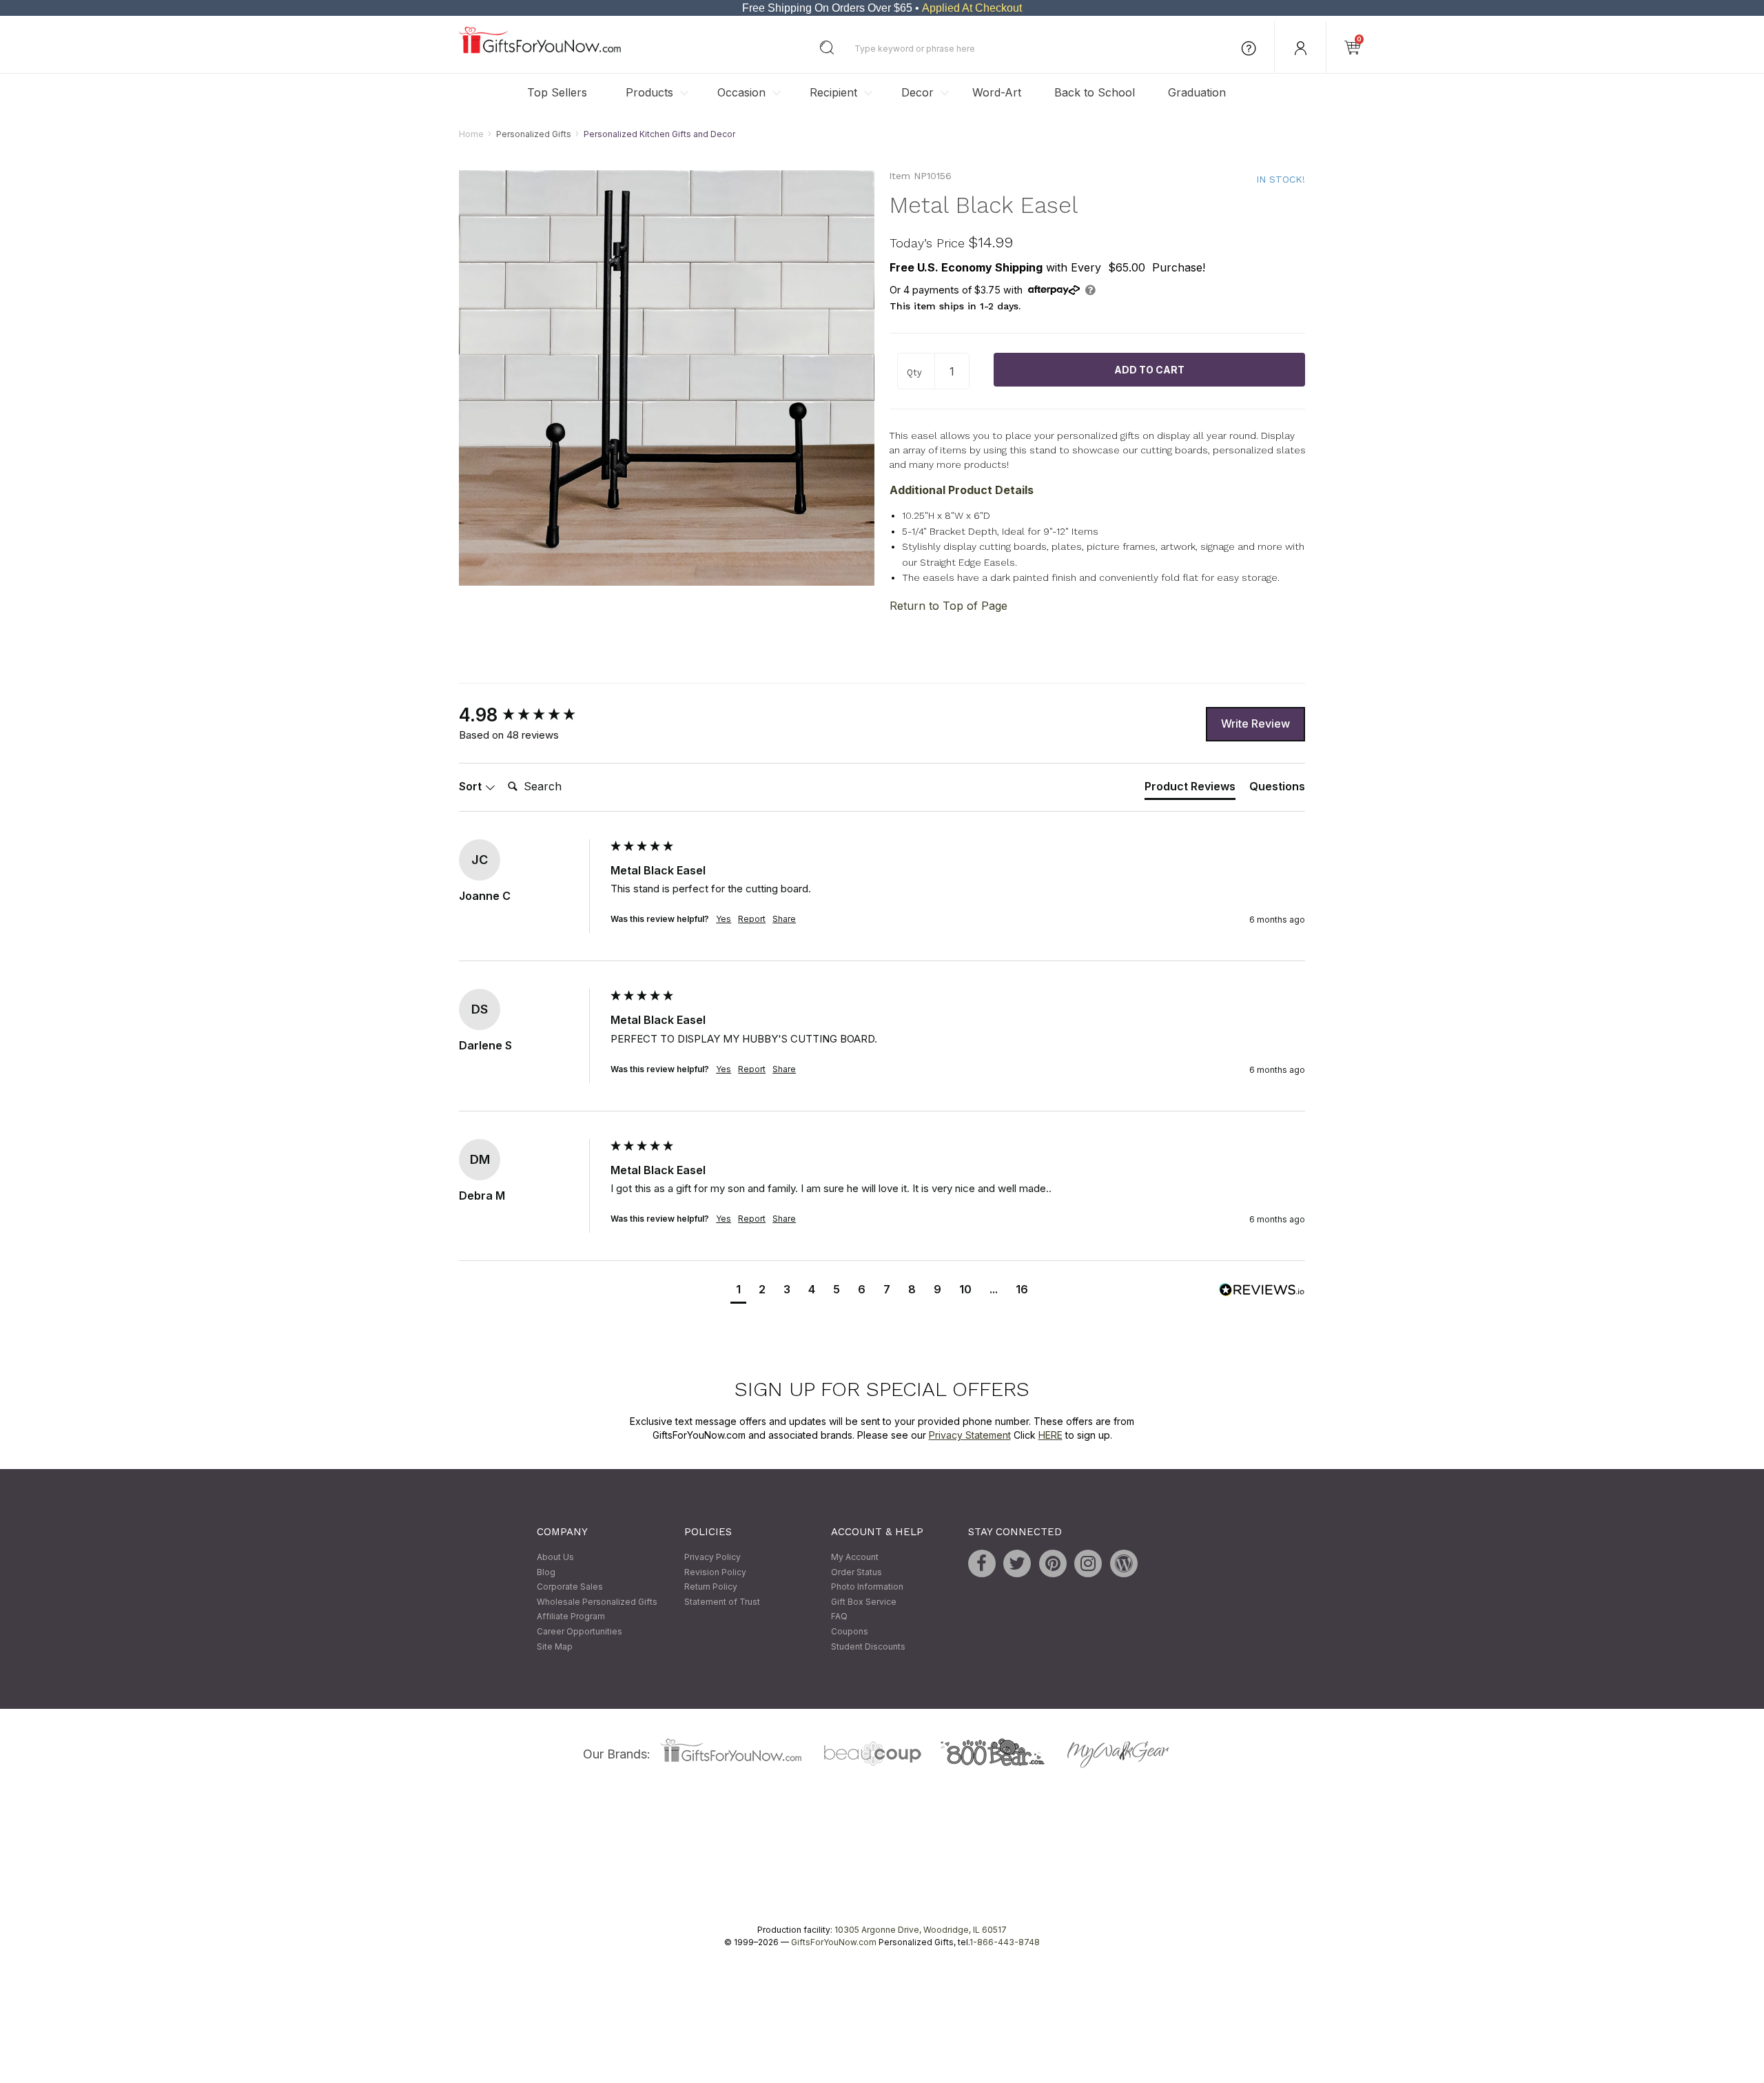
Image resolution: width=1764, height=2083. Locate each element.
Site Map (555, 1646)
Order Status (857, 1572)
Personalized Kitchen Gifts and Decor (659, 134)
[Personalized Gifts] (540, 50)
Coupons (850, 1631)
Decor (917, 92)
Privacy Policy (712, 1557)
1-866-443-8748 (1005, 1943)
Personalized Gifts (534, 134)
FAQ (839, 1617)
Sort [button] (472, 787)
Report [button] (752, 920)
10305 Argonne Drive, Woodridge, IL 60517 (921, 1930)
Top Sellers (557, 92)
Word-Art (997, 92)
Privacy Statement (970, 1435)
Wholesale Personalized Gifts (597, 1602)
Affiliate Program (571, 1617)
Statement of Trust (722, 1602)
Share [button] (784, 920)
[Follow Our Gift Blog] (1124, 1563)
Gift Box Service (864, 1602)
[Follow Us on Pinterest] (1053, 1563)
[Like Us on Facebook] (982, 1563)
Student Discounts (868, 1646)
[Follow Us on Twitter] (1017, 1563)
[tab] (1190, 790)
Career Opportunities (580, 1631)
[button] (738, 1291)
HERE (1050, 1435)
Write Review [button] (1255, 724)
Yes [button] (724, 920)
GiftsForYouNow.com (834, 1943)
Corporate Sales (570, 1587)
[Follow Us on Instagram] (1088, 1563)
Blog (546, 1572)
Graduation (1197, 92)
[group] (531, 715)
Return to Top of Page (948, 606)
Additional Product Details (962, 491)
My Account (855, 1557)
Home (471, 134)
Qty (914, 372)
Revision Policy (715, 1572)
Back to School (1095, 92)
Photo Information (867, 1587)
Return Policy (711, 1587)
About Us (555, 1557)
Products (649, 92)
